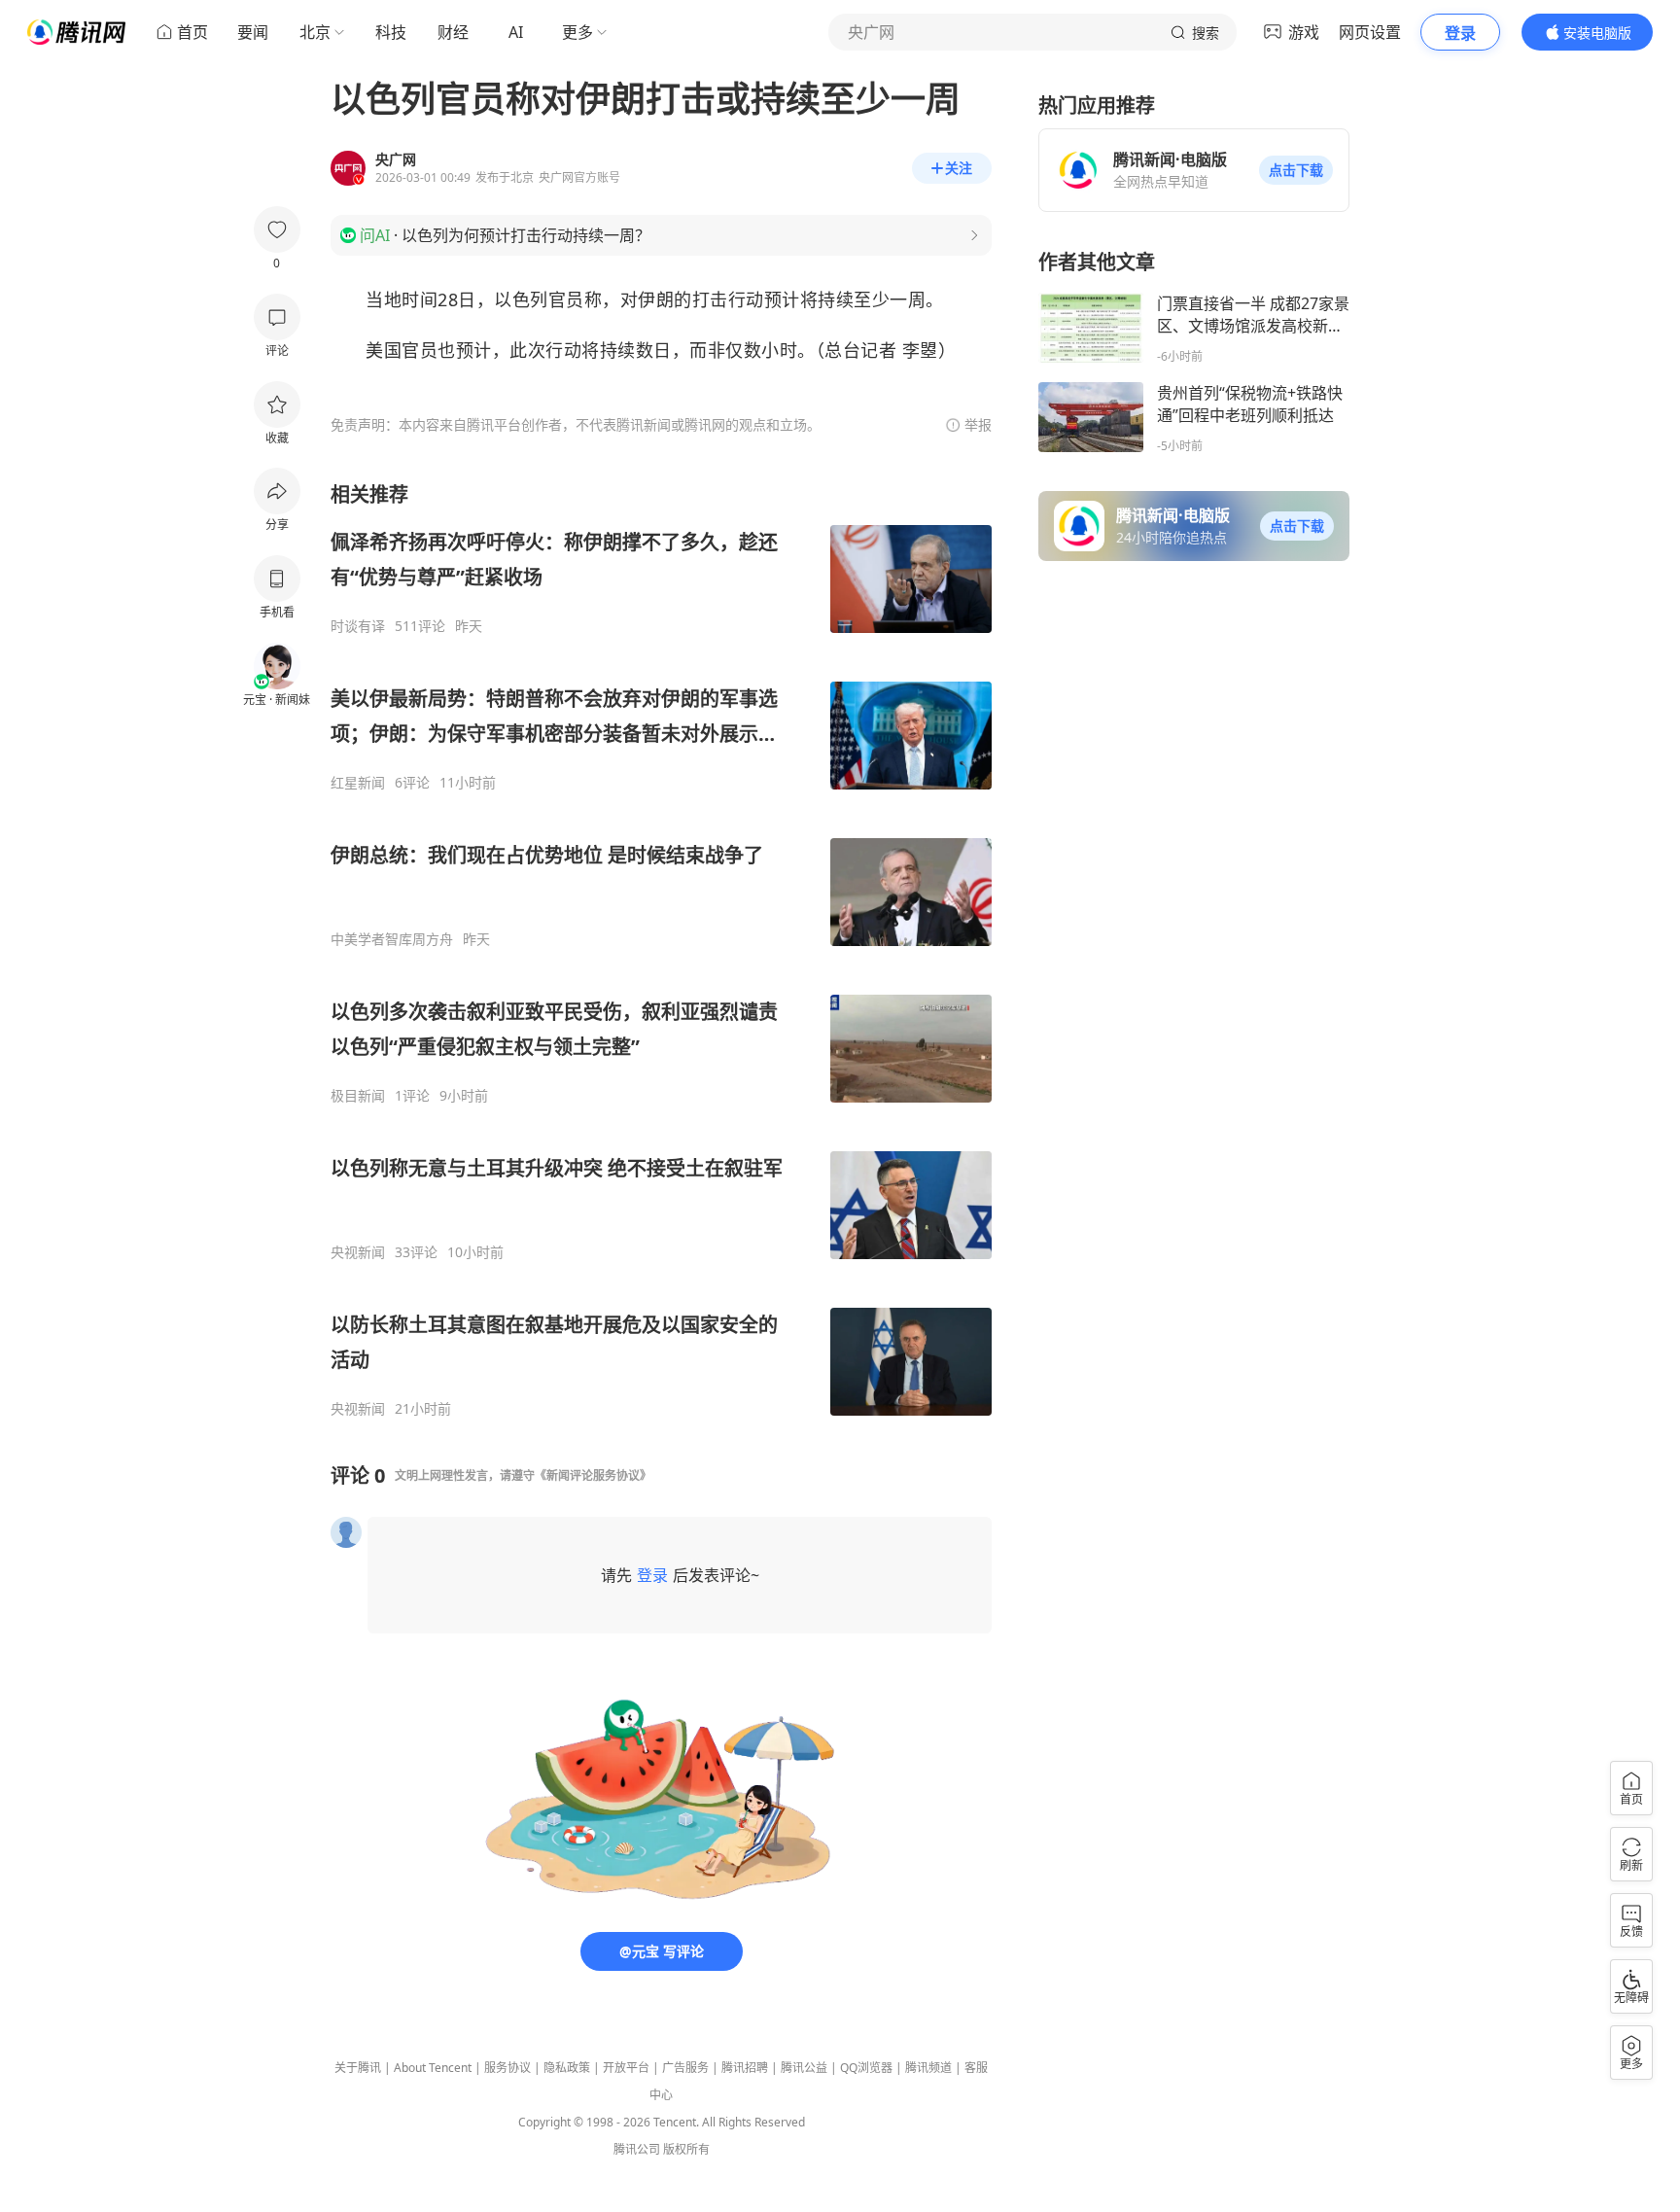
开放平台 (626, 2068)
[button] (1296, 170)
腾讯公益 (804, 2068)
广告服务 (685, 2068)
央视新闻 (358, 1252)
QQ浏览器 (866, 2068)
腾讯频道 (928, 2068)
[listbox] (661, 949)
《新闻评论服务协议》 (593, 1475)
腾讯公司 (637, 2149)
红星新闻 (358, 783)
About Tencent (433, 2068)
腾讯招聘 (745, 2068)
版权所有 (686, 2149)
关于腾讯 (358, 2068)
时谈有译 (358, 626)
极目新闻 (358, 1096)
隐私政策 (567, 2068)
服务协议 (507, 2068)
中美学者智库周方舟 (392, 939)
